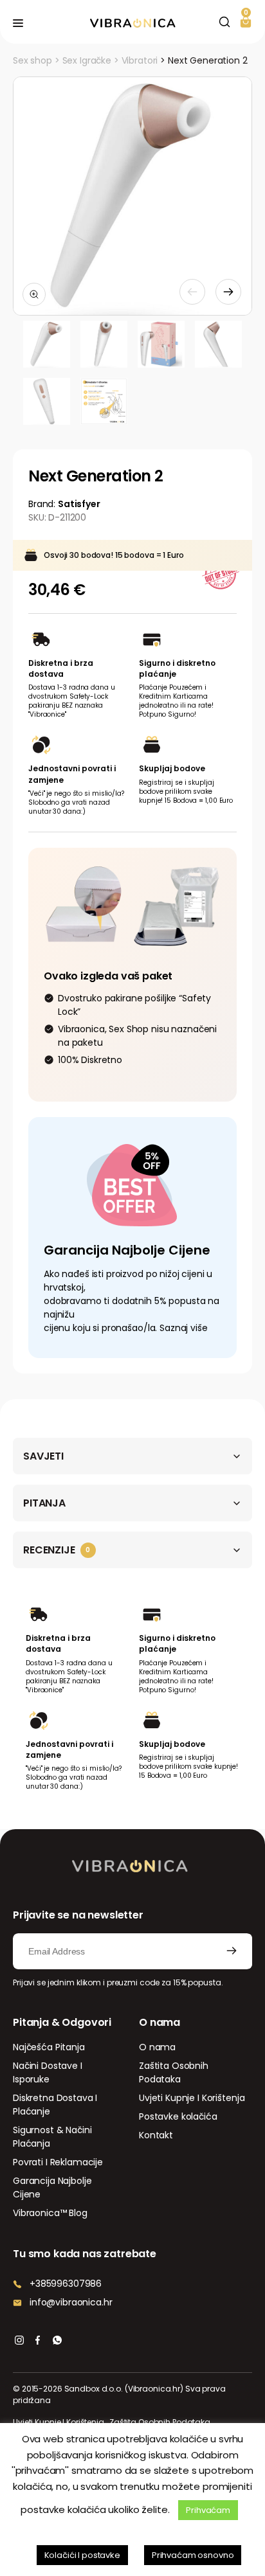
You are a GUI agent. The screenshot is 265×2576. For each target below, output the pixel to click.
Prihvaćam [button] (208, 2510)
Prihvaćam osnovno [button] (193, 2555)
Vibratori (140, 60)
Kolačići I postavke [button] (82, 2555)
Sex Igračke (87, 60)
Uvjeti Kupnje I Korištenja (192, 2098)
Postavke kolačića (178, 2116)
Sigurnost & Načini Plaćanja (52, 2137)
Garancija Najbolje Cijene (52, 2187)
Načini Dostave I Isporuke (48, 2072)
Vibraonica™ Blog (50, 2213)
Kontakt (156, 2135)
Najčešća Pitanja (49, 2047)
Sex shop (32, 60)
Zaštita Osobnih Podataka (174, 2072)
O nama (157, 2047)
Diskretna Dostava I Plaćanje (55, 2105)
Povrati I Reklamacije (58, 2162)
